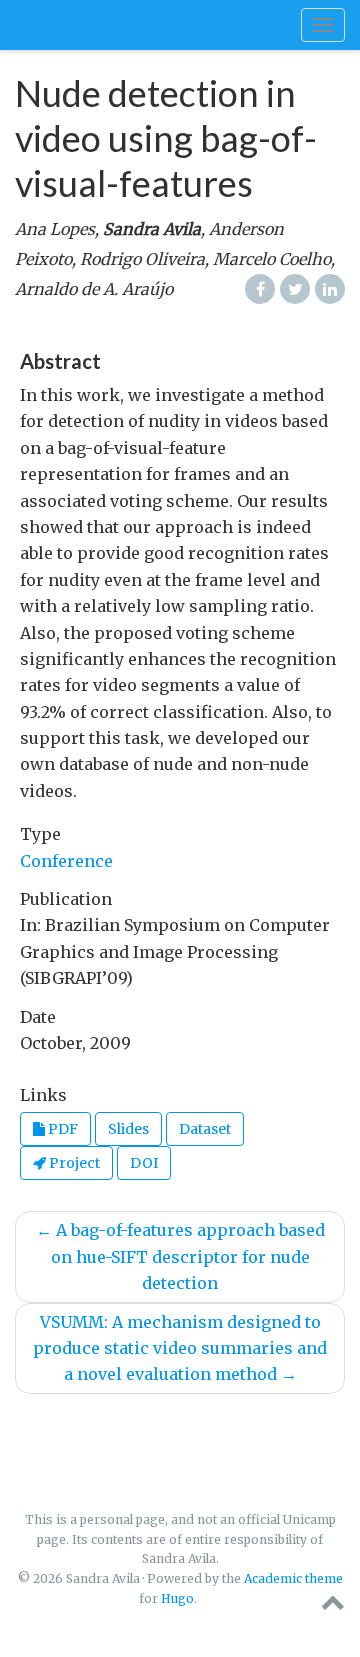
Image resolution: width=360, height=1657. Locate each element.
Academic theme (293, 1578)
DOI (144, 1163)
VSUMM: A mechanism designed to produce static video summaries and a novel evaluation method (180, 1348)
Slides (128, 1129)
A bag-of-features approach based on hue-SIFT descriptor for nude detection (180, 1256)
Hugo (177, 1598)
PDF (61, 1129)
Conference (66, 861)
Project (73, 1163)
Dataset (205, 1129)
